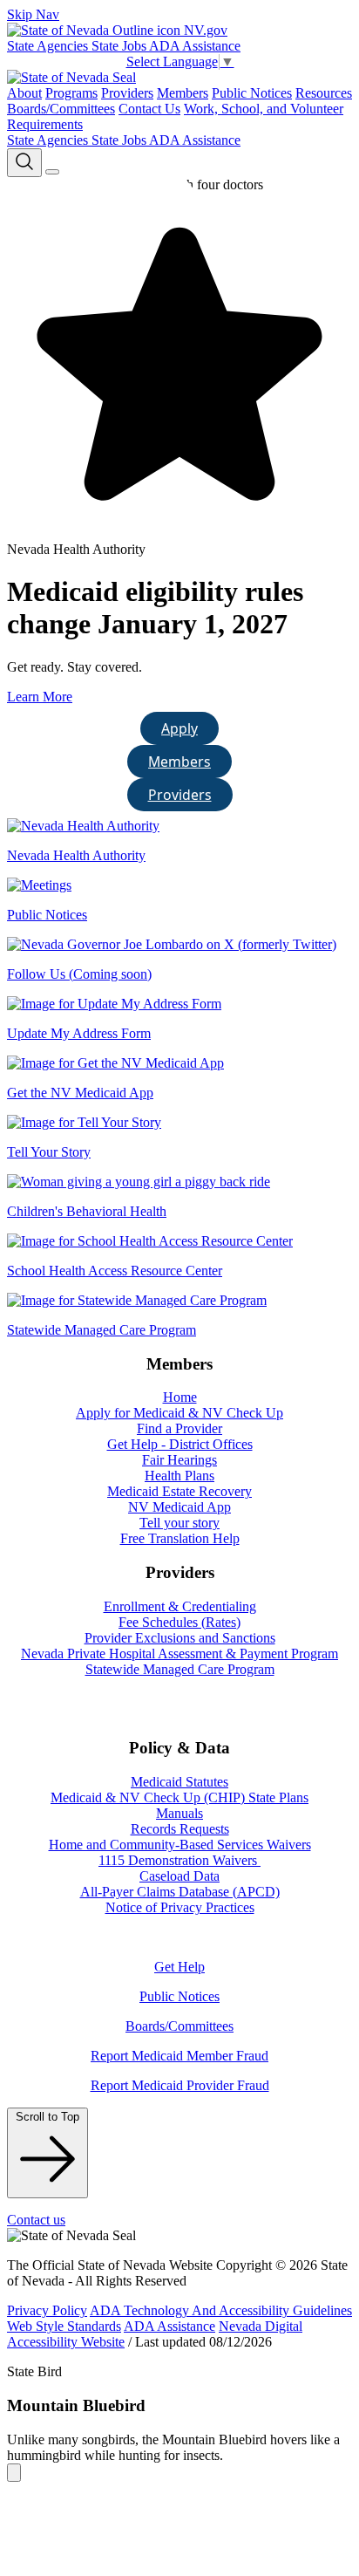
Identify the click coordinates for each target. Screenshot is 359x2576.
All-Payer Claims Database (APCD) (180, 1892)
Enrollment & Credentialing (180, 1606)
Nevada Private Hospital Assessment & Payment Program (179, 1654)
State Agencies (49, 46)
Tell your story (179, 1523)
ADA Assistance (195, 46)
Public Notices (252, 93)
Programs (71, 93)
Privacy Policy (47, 2310)
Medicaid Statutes (179, 1782)
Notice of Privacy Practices (180, 1907)
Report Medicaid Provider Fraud (180, 2085)
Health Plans (179, 1476)
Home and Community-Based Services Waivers (180, 1845)
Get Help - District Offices (180, 1444)
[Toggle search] (24, 163)
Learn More (40, 697)
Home (180, 1397)
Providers (127, 93)
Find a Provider (179, 1428)
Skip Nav (33, 14)
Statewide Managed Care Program (180, 1669)
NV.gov (204, 30)
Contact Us (149, 109)
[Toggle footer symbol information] (14, 2473)
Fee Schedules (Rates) (179, 1622)
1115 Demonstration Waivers (179, 1860)
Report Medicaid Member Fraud (179, 2056)
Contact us (36, 2220)
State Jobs (120, 46)
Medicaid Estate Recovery (179, 1491)
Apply (179, 728)
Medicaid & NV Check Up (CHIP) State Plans (179, 1797)
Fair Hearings (179, 1460)
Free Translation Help (180, 1538)
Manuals (179, 1813)
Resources (324, 93)
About (24, 93)
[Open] (52, 172)
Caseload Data (179, 1876)
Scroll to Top (47, 2117)
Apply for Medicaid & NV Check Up (179, 1413)
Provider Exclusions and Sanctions (180, 1638)
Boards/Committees (61, 109)
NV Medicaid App (179, 1507)
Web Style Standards (64, 2326)
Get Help (179, 1967)
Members (183, 93)
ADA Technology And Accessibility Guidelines (221, 2310)
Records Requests (180, 1829)
